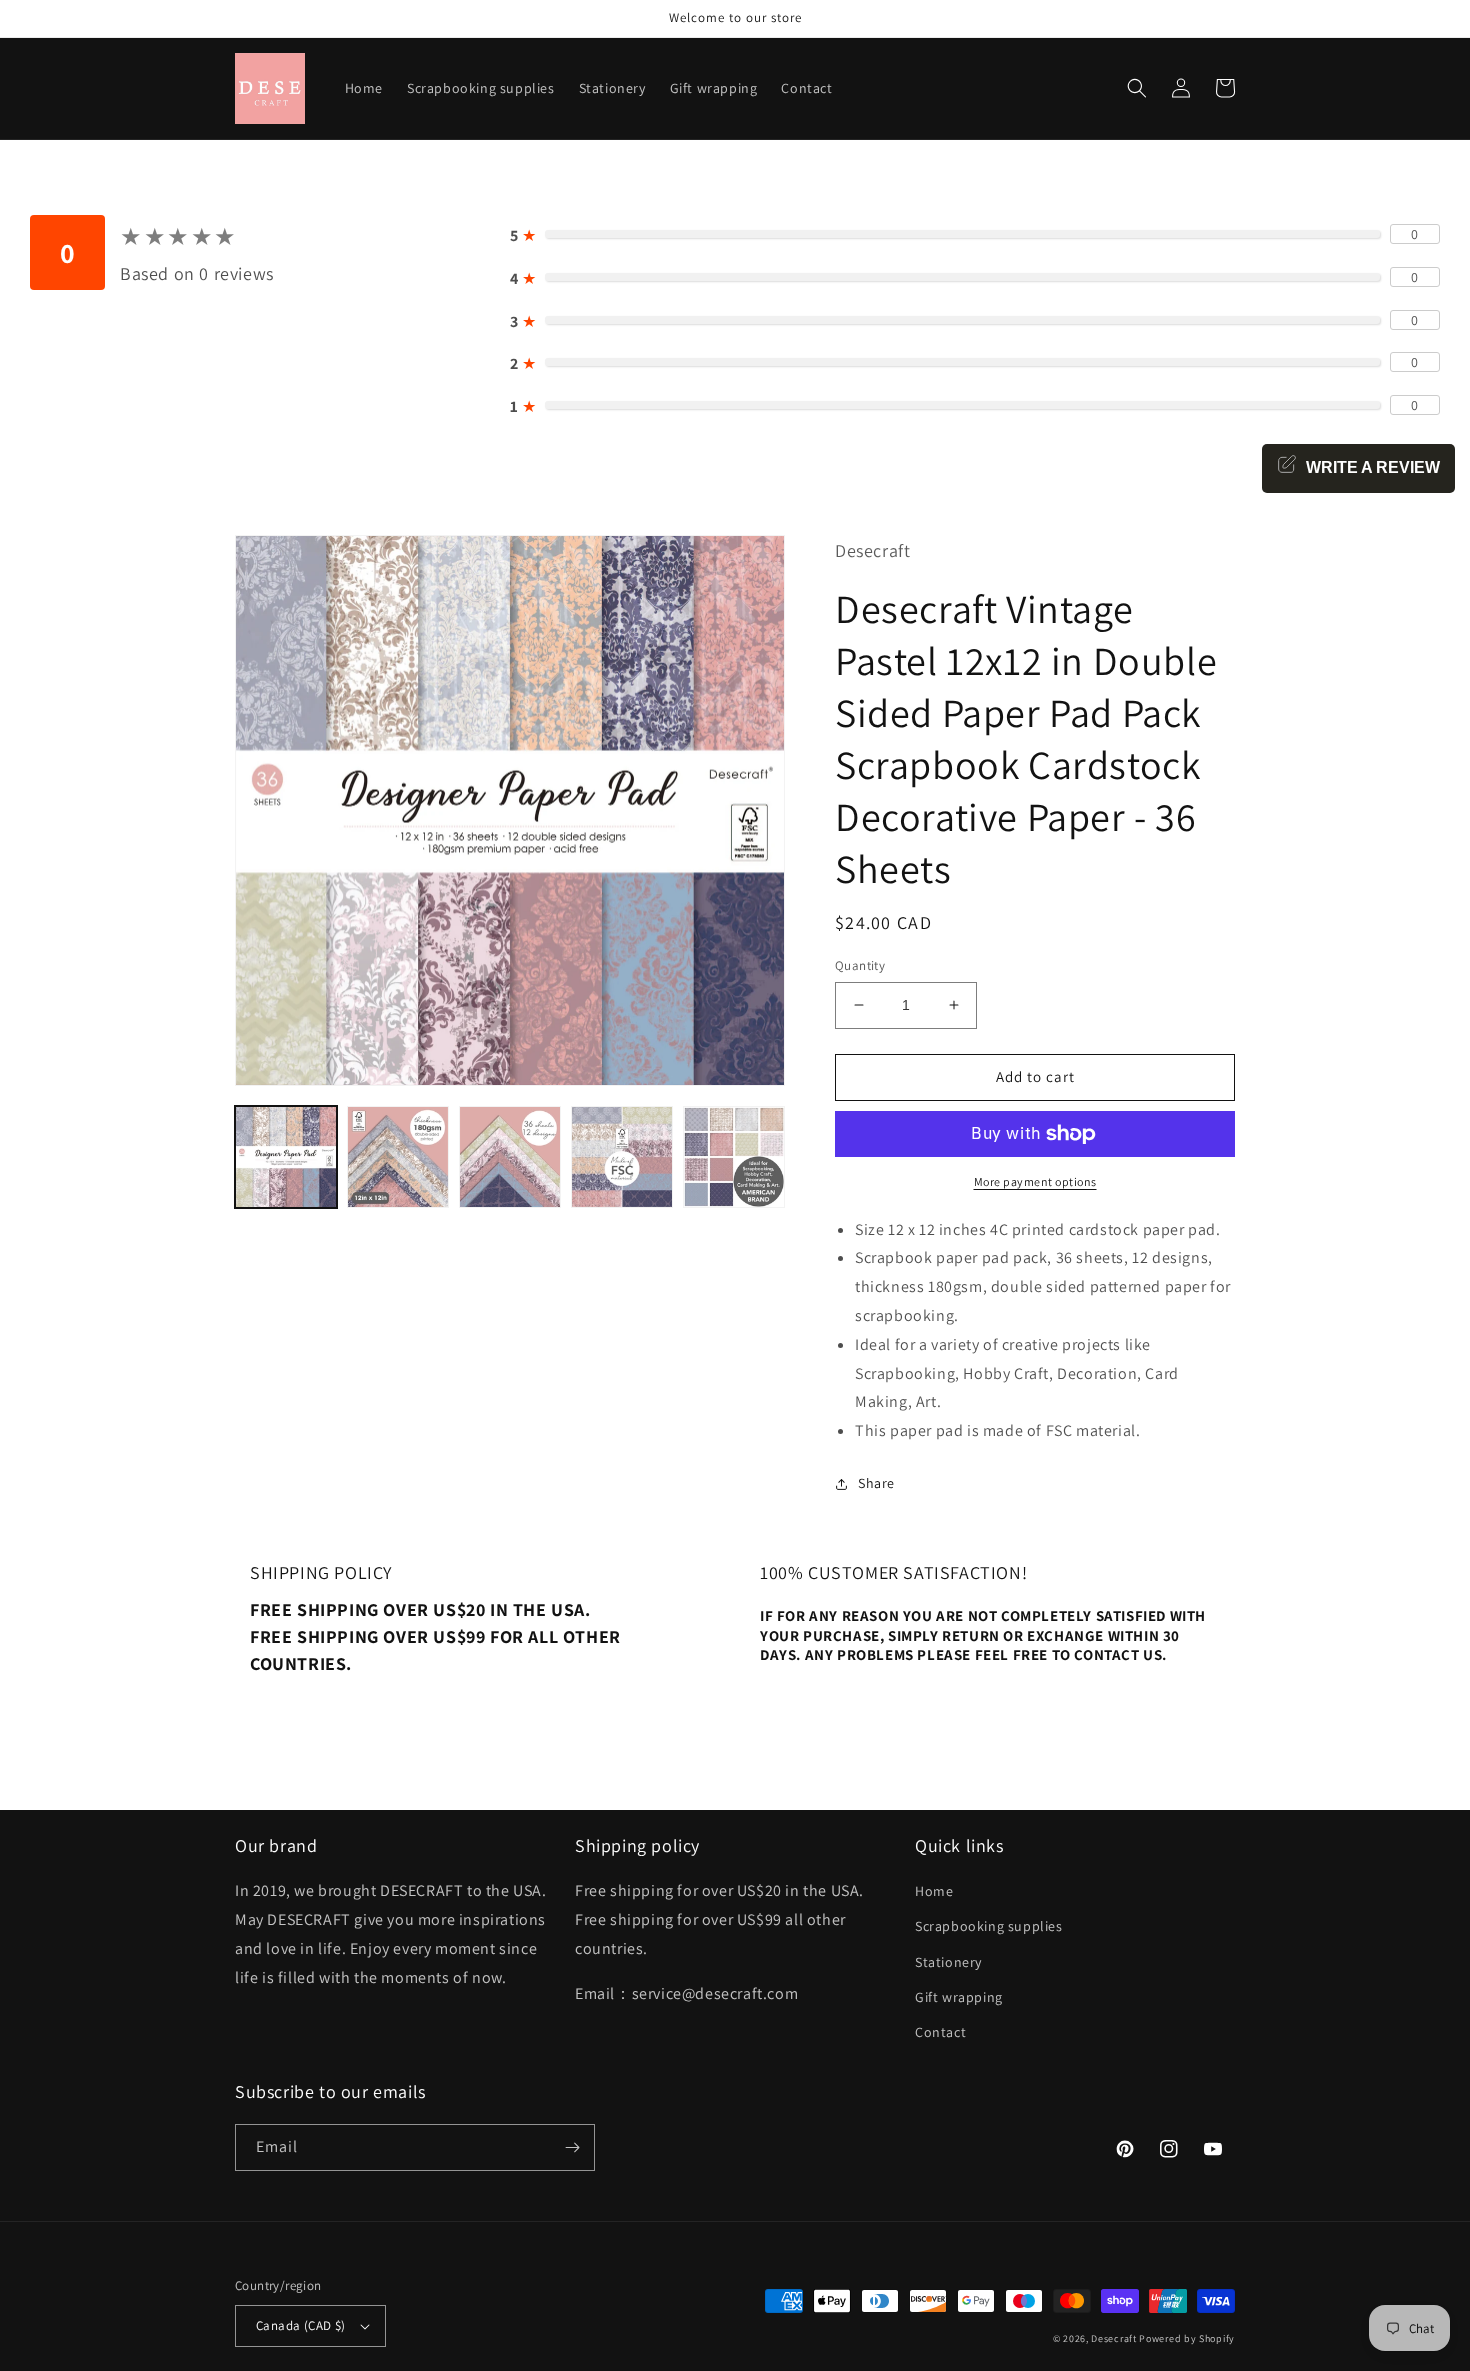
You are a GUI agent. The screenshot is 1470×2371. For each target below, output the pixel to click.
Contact (940, 2032)
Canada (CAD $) (301, 2325)
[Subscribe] (572, 2147)
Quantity (860, 965)
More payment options (1035, 1181)
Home (934, 1891)
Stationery (948, 1962)
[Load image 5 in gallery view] (734, 1157)
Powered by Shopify (1187, 2338)
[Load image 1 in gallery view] (286, 1157)
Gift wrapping (959, 1997)
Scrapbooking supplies (989, 1926)
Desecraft (1113, 2338)
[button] (1137, 88)
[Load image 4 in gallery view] (622, 1157)
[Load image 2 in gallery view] (398, 1157)
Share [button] (876, 1483)
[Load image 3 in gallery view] (510, 1157)
